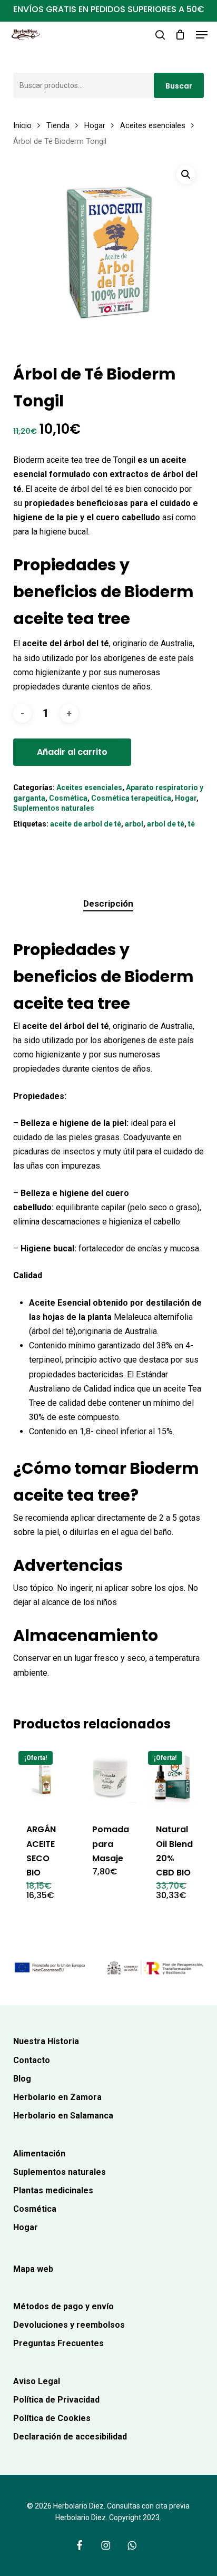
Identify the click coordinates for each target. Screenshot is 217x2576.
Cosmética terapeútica (131, 798)
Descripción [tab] (108, 903)
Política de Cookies (52, 2418)
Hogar (95, 125)
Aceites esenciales (153, 125)
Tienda (58, 125)
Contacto (32, 2060)
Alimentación (39, 2154)
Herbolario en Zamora (57, 2097)
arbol (134, 824)
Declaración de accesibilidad (70, 2437)
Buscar (179, 86)
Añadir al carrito (72, 752)
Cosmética (68, 798)
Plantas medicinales (53, 2190)
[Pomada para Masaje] (111, 1778)
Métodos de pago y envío (63, 2306)
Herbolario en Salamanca (63, 2116)
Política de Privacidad (56, 2400)
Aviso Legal (37, 2381)
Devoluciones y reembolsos (69, 2325)
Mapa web (33, 2269)
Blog (22, 2079)
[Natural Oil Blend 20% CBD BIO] (175, 1778)
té (191, 824)
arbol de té (166, 824)
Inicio (22, 125)
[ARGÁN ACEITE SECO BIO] (45, 1778)
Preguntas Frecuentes (58, 2343)
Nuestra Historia (46, 2041)
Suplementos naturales (54, 808)
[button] (202, 35)
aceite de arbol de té (86, 824)
